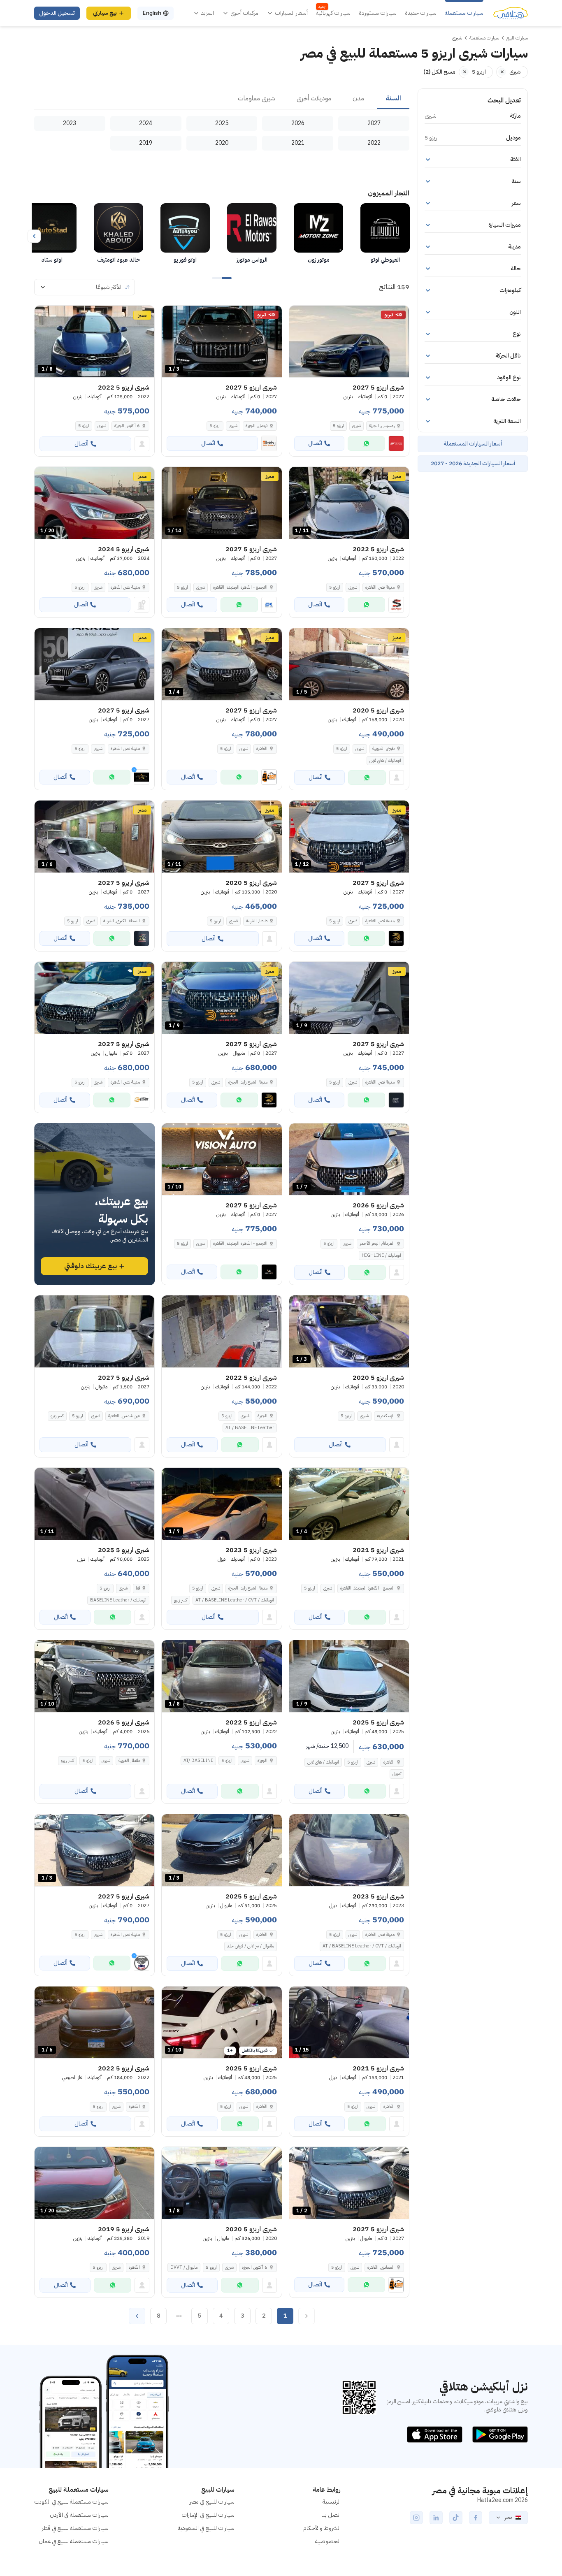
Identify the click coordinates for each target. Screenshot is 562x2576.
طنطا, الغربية (257, 921)
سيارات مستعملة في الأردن (79, 2515)
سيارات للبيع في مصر (212, 2502)
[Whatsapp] (366, 443)
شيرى (356, 426)
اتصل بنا (331, 2515)
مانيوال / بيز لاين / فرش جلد (251, 1946)
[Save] (299, 316)
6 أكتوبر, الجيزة (127, 426)
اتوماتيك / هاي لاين (385, 760)
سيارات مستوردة (378, 13)
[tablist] (222, 99)
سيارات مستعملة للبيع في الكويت (71, 2502)
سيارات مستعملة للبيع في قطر (75, 2528)
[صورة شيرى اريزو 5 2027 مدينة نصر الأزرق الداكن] (94, 664)
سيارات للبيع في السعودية (206, 2528)
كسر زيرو (57, 1416)
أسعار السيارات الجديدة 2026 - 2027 (473, 463)
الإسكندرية (386, 1416)
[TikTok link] (456, 2518)
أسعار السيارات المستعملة (473, 444)
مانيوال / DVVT (184, 2267)
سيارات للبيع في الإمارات (208, 2515)
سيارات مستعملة (464, 13)
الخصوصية (328, 2541)
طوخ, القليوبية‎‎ (383, 748)
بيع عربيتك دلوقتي (91, 1266)
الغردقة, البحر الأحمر (377, 1243)
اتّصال (315, 443)
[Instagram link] (416, 2518)
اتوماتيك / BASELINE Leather (118, 1600)
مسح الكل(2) (439, 72)
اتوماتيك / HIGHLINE (381, 1255)
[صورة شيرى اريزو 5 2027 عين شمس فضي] (94, 1331)
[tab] (393, 99)
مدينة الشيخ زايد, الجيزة (248, 1588)
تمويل (397, 1774)
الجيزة (262, 1416)
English (152, 13)
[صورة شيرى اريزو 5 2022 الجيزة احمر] (222, 1331)
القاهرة (389, 1762)
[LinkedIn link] (436, 2518)
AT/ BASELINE (198, 1760)
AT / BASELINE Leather (250, 1428)
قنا (138, 1588)
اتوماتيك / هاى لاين (323, 1762)
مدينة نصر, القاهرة (380, 587)
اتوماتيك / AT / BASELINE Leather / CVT (235, 1600)
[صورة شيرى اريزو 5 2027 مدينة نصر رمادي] (94, 998)
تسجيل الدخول (57, 13)
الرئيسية (332, 2502)
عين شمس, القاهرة (124, 1416)
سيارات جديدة (421, 13)
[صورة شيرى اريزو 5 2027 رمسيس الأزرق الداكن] (349, 342)
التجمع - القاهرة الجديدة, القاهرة (367, 1588)
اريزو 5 (338, 426)
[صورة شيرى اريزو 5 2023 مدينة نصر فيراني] (349, 1850)
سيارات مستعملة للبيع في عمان (74, 2541)
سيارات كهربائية (333, 13)
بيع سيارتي (105, 13)
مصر (508, 2518)
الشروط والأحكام (322, 2528)
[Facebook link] (476, 2518)
